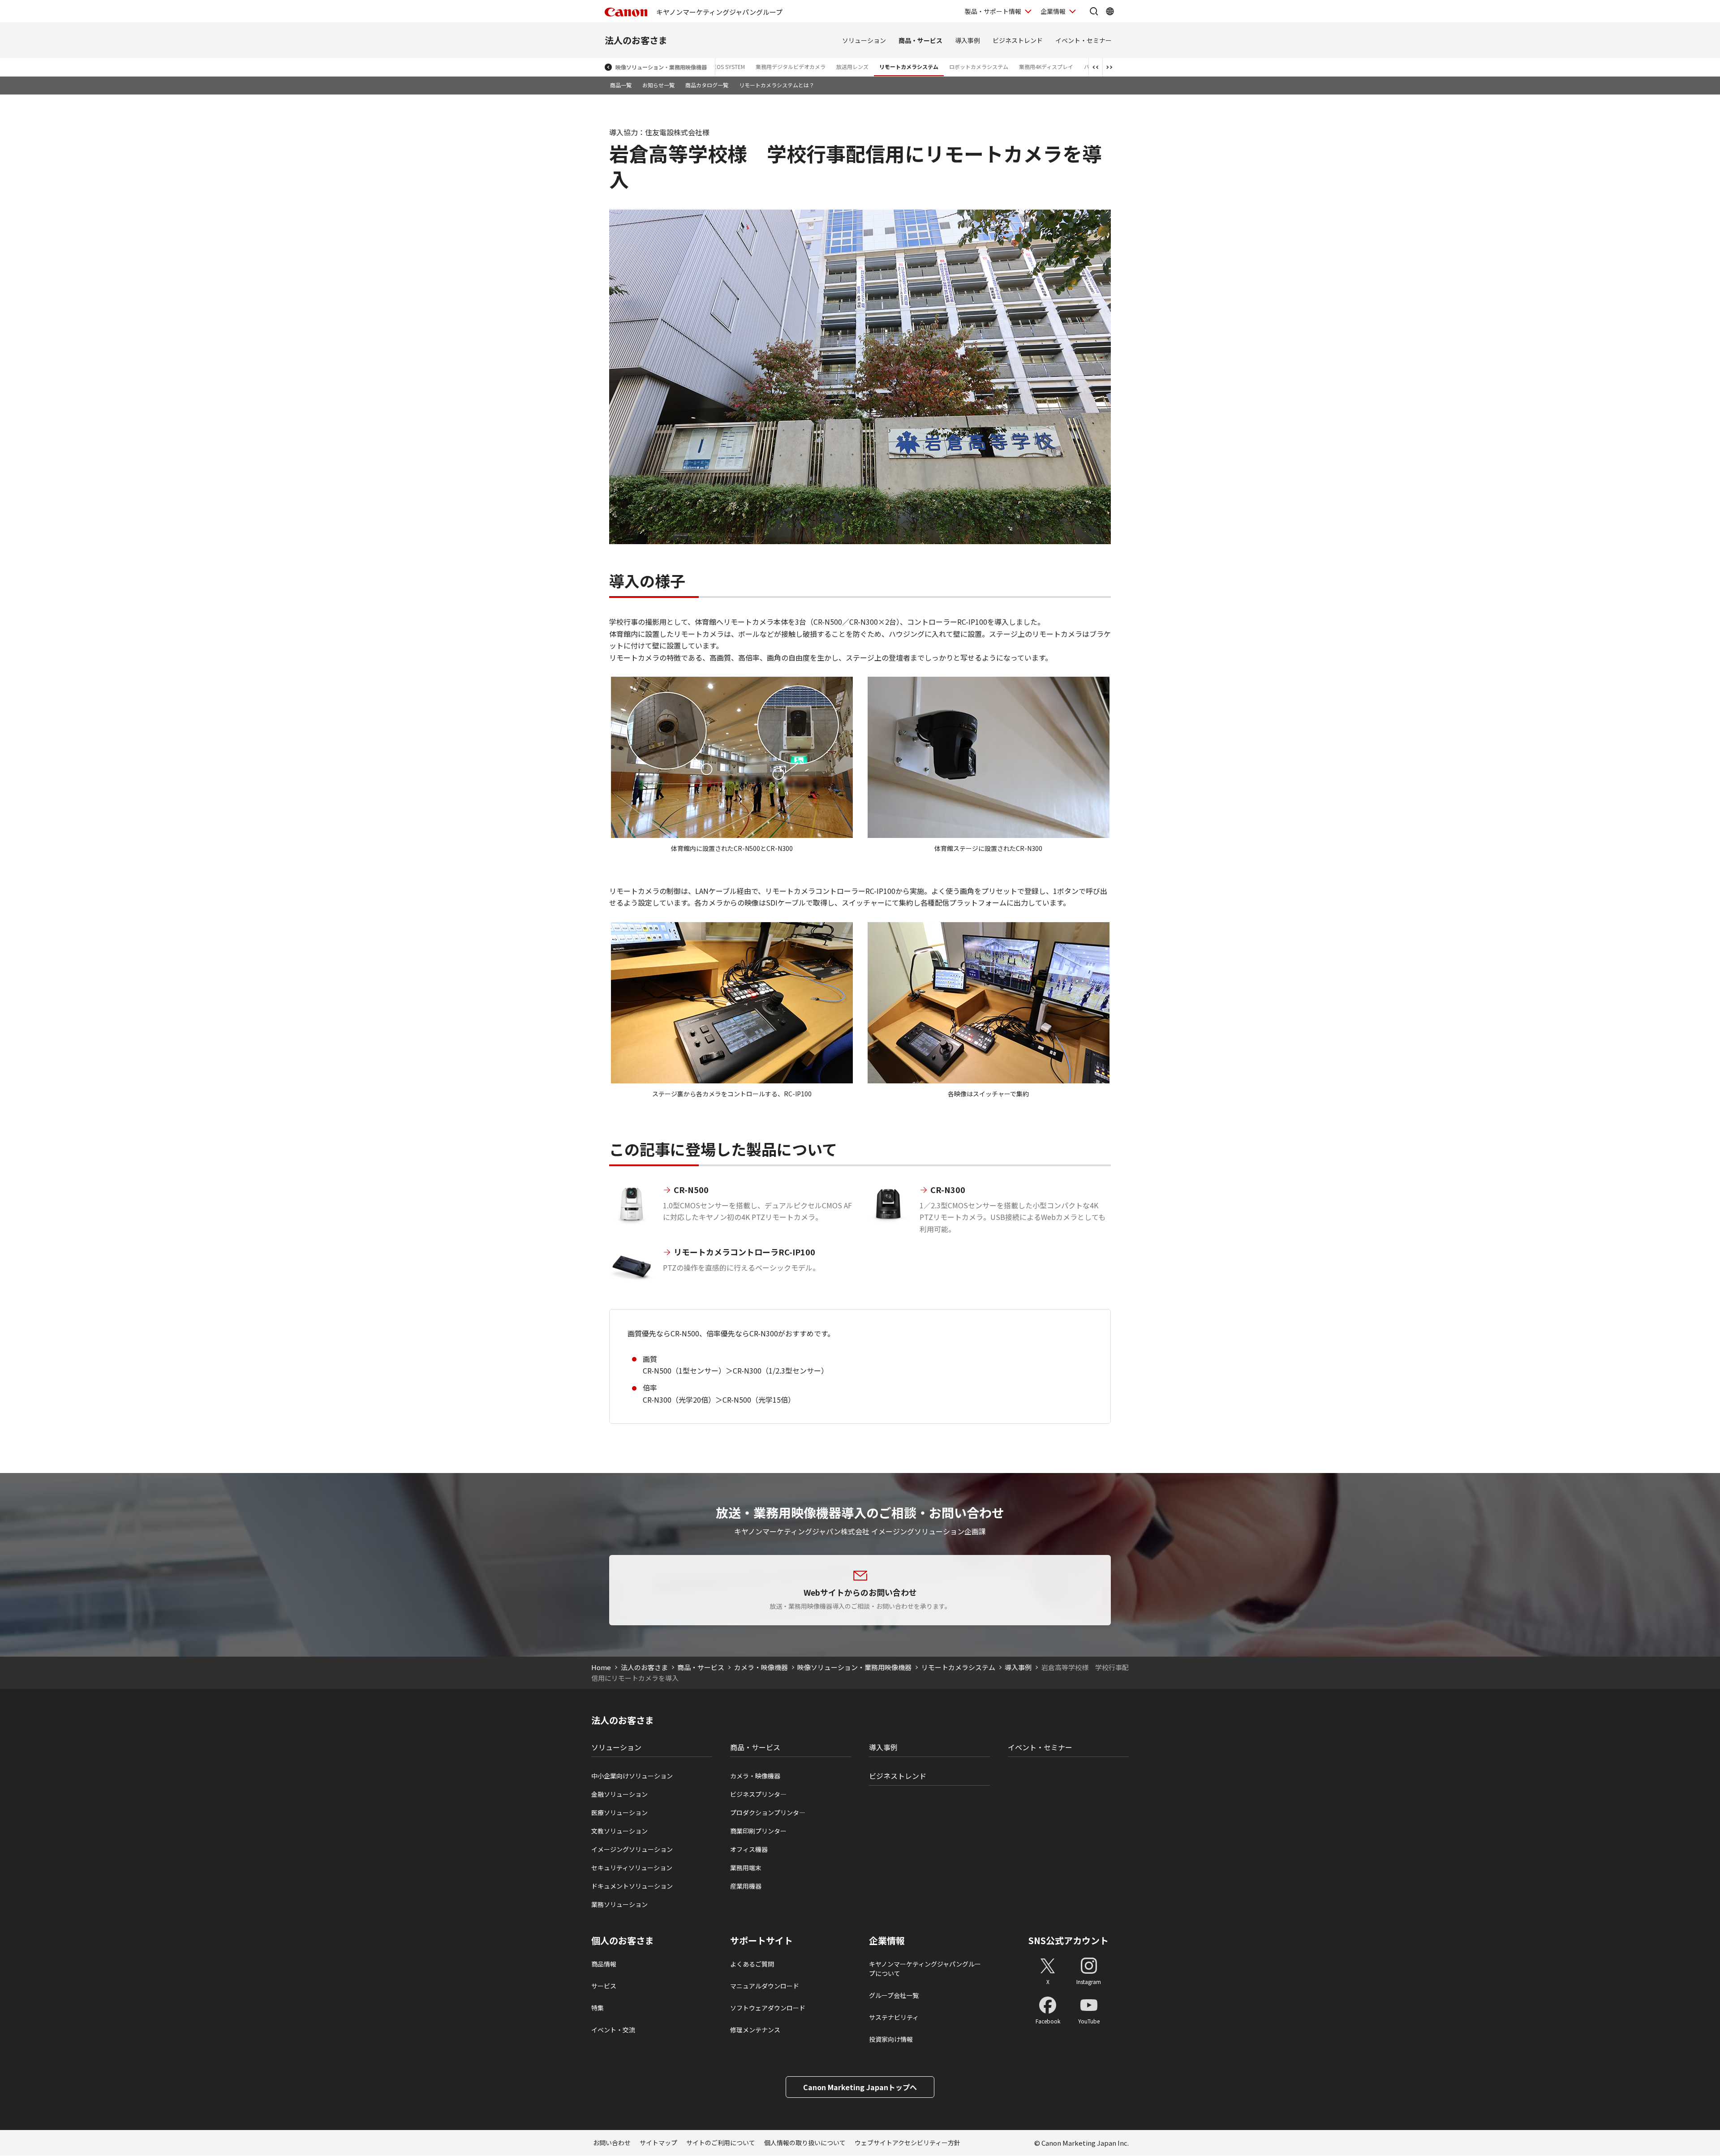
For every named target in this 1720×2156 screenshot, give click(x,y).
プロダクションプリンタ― (768, 1812)
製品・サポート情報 (993, 11)
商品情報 (604, 1964)
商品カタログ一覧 (707, 85)
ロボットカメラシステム (979, 67)
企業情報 (1053, 11)
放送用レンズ (852, 67)
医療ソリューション (619, 1812)
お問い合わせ (612, 2143)
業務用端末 (746, 1868)
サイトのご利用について (721, 2143)
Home (601, 1667)
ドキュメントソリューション (632, 1886)
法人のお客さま (636, 40)
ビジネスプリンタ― (758, 1794)
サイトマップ (658, 2143)
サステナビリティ (894, 2017)
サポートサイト (761, 1941)
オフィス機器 (749, 1849)
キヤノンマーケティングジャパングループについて (925, 1969)
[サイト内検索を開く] (1094, 11)
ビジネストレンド (1018, 40)
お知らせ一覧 (658, 85)
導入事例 (967, 40)
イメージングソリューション (632, 1849)
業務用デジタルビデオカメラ (791, 67)
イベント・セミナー (1084, 40)
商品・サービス (920, 40)
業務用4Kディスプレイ (1046, 67)
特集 (598, 2008)
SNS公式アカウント (1069, 1940)
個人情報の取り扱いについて (805, 2143)
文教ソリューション (619, 1831)
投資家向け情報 (891, 2039)
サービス (604, 1986)
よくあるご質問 (752, 1964)
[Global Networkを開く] (1110, 11)
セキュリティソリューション (632, 1868)
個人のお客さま (623, 1941)
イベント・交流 (613, 2030)
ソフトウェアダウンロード (768, 2008)
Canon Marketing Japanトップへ (860, 2087)
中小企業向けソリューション (632, 1776)
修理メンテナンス (755, 2030)
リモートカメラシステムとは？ (777, 85)
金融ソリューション (619, 1794)
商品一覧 (621, 85)
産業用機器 (746, 1886)
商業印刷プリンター (758, 1831)
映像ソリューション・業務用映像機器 (661, 67)
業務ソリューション (619, 1904)
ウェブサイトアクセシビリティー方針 (907, 2143)
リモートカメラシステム (909, 67)
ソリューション (864, 40)
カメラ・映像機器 (761, 1667)
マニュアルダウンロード (765, 1986)
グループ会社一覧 (894, 1995)
